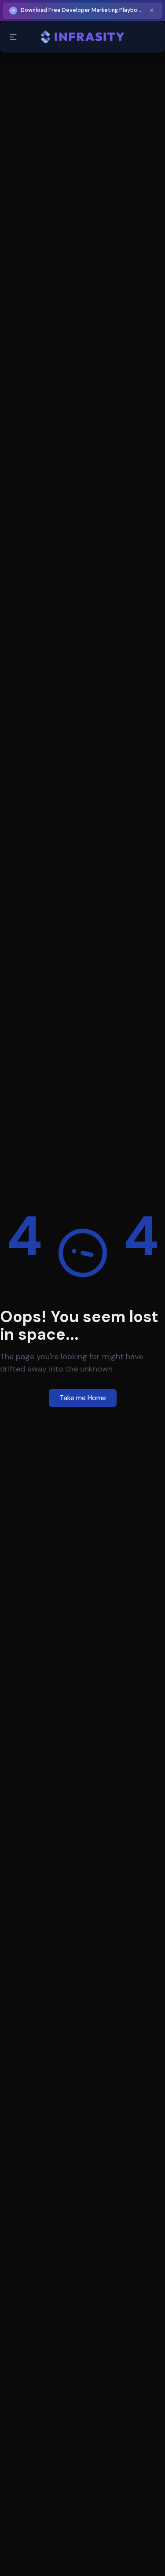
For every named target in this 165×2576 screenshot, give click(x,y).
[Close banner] (151, 11)
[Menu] (13, 37)
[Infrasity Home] (82, 37)
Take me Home (83, 1398)
